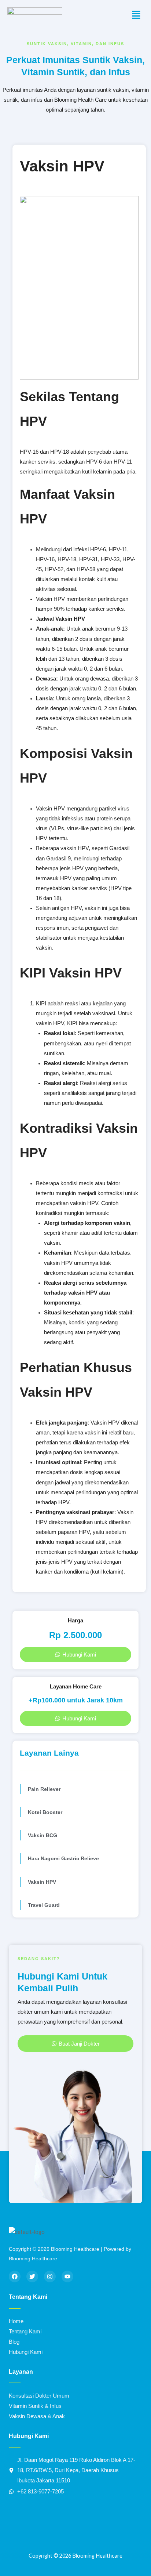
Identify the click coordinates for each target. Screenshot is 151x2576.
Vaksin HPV (42, 1882)
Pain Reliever (44, 1789)
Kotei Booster (45, 1812)
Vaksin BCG (43, 1835)
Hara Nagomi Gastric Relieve (63, 1858)
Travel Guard (44, 1905)
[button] (136, 15)
